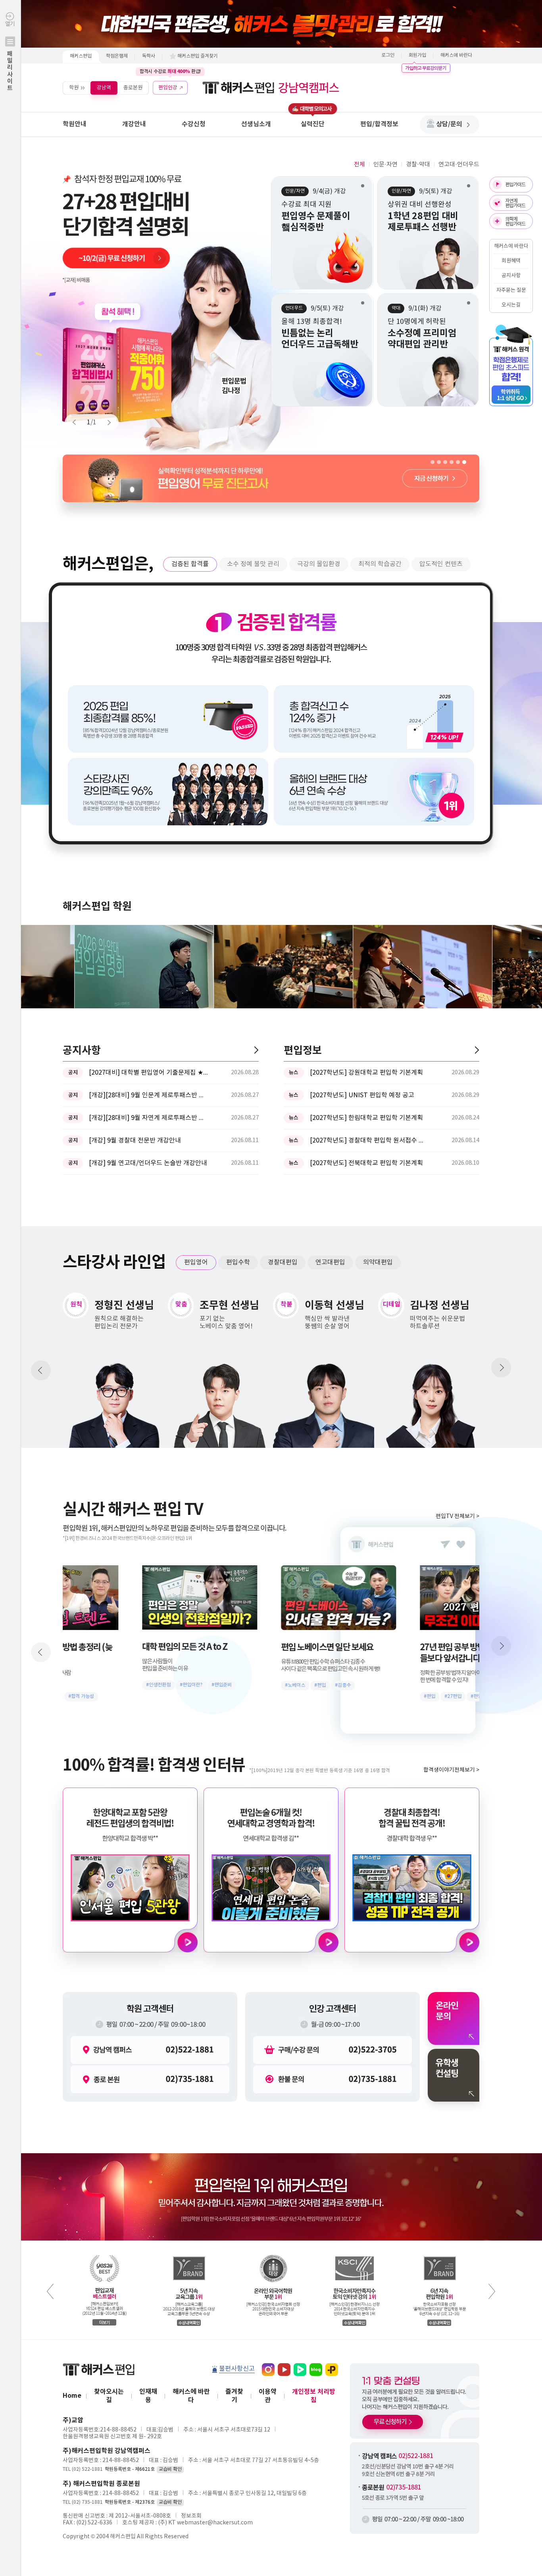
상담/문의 (449, 124)
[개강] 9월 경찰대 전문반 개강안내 (135, 1141)
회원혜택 (511, 261)
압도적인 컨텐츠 (441, 564)
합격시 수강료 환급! (170, 71)
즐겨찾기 (234, 2396)
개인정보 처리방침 (314, 2396)
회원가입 (417, 55)
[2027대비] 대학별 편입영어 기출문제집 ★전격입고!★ (148, 1073)
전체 (359, 165)
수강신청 (194, 124)
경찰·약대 (418, 165)
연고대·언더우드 (459, 165)
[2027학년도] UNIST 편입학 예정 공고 (362, 1095)
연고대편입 (330, 1262)
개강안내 (134, 124)
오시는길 (511, 305)
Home (72, 2396)
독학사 (149, 56)
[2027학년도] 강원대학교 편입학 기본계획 (366, 1073)
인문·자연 (385, 165)
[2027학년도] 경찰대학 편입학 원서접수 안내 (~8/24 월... (369, 1141)
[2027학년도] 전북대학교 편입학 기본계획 (366, 1163)
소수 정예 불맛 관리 (253, 564)
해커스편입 (81, 56)
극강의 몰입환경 (319, 564)
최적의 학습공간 (380, 564)
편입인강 (168, 88)
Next (106, 422)
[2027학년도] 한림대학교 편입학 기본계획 (366, 1118)
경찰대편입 (283, 1262)
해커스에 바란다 (456, 55)
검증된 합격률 (190, 564)
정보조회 (191, 2516)
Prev (78, 422)
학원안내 (75, 124)
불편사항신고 (237, 2369)
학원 (74, 88)
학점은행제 (117, 56)
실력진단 (313, 124)
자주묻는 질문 (511, 290)
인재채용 (148, 2396)
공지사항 (511, 276)
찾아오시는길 (109, 2396)
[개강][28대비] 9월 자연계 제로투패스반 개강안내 (148, 1118)
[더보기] (256, 1050)
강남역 (104, 88)
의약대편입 (378, 1262)
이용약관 (268, 2396)
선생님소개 (256, 124)
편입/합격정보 (379, 124)
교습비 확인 (170, 2469)
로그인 (388, 55)
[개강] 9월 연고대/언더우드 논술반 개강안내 (148, 1163)
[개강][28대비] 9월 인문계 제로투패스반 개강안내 (148, 1095)
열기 (10, 56)
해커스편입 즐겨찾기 (198, 56)
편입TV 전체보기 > (457, 1516)
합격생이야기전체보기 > (451, 1770)
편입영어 (196, 1262)
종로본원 (133, 88)
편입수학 (238, 1262)
